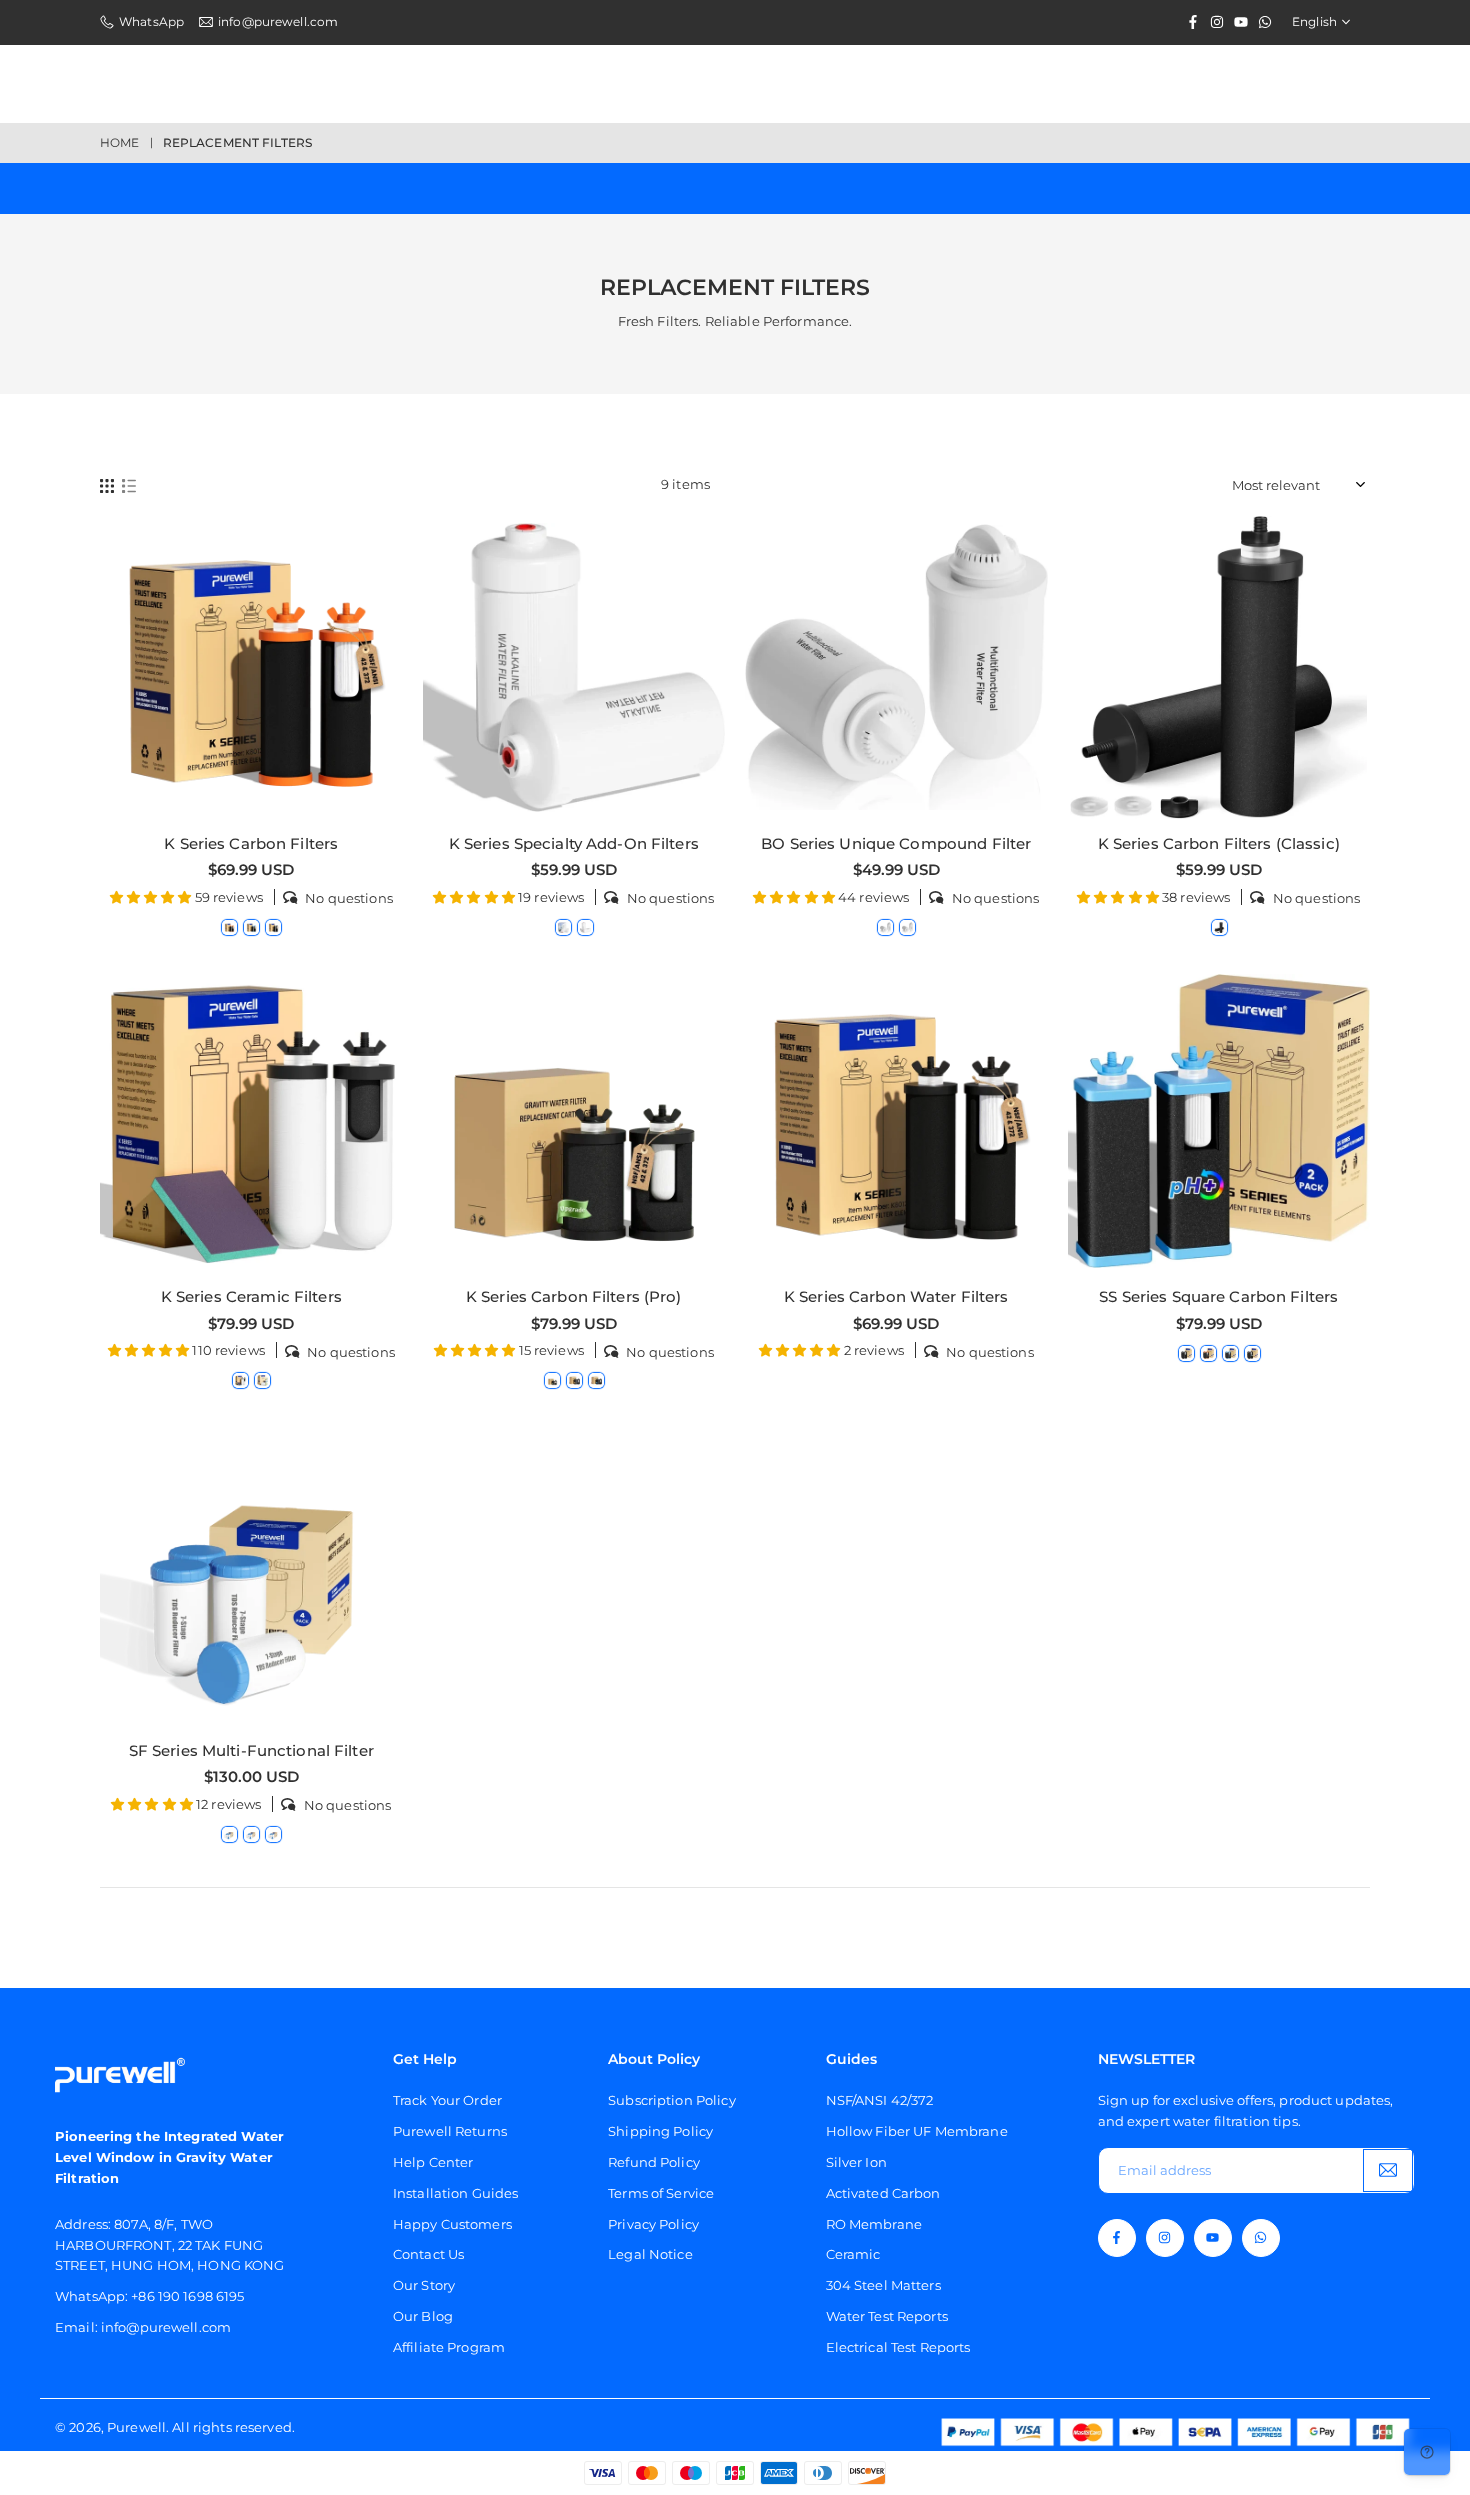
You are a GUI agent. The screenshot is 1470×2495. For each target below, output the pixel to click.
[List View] (129, 485)
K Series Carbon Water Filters (896, 1296)
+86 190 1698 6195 (187, 2296)
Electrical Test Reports (898, 2347)
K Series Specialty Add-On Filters (574, 843)
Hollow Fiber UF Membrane (917, 2131)
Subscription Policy (671, 2100)
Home (120, 142)
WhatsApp (151, 22)
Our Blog (423, 2316)
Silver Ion (856, 2162)
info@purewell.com (278, 22)
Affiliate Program (449, 2347)
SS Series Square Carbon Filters (1218, 1296)
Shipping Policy (660, 2131)
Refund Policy (654, 2162)
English (1314, 22)
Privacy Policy (653, 2224)
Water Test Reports (887, 2316)
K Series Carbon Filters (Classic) (1219, 843)
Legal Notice (650, 2254)
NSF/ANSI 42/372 (880, 2100)
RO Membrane (874, 2224)
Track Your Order (447, 2100)
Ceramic (853, 2254)
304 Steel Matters (883, 2285)
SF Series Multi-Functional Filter (251, 1750)
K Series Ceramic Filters (251, 1296)
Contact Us (428, 2254)
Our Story (424, 2285)
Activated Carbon (883, 2193)
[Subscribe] (1388, 2170)
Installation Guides (455, 2193)
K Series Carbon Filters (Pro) (574, 1296)
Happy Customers (452, 2224)
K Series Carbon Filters (251, 843)
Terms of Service (661, 2193)
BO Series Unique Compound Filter (896, 843)
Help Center (433, 2162)
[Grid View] (107, 485)
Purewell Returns (450, 2131)
